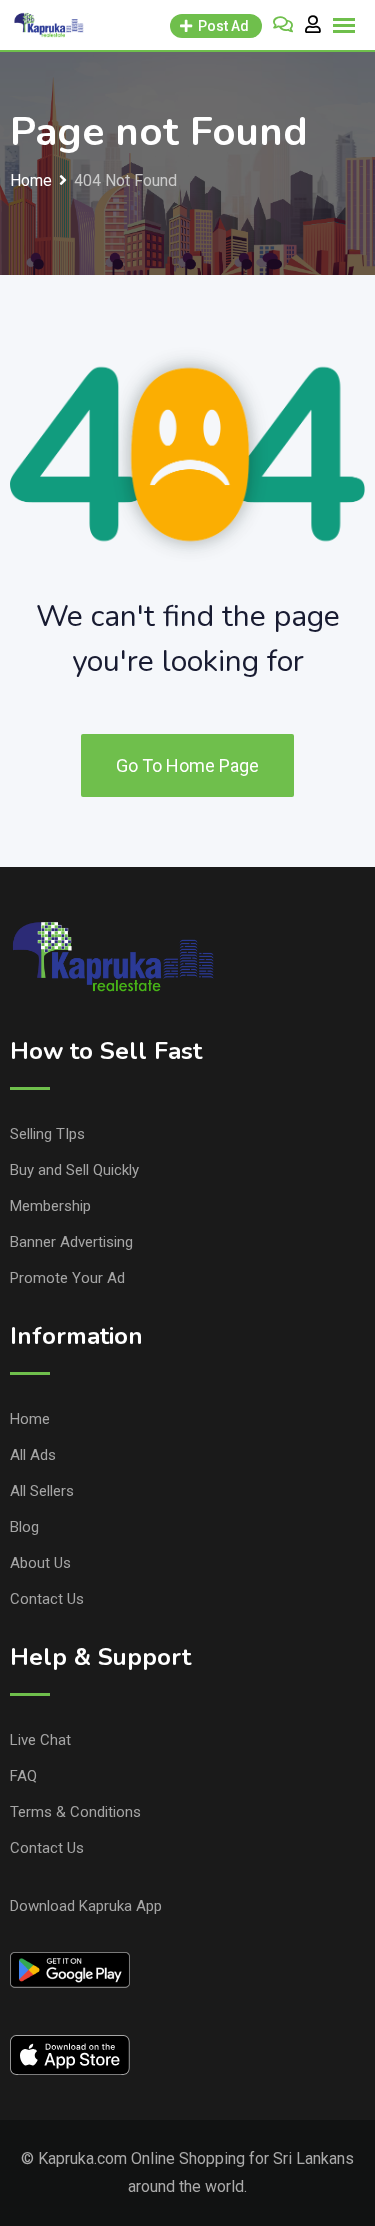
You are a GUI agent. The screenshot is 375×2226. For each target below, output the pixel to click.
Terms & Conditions (75, 1812)
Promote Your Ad (67, 1278)
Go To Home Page (187, 765)
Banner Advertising (71, 1242)
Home (30, 1419)
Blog (24, 1527)
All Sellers (42, 1491)
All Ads (33, 1455)
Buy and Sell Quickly (74, 1170)
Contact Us (47, 1599)
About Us (40, 1563)
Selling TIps (47, 1134)
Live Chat (40, 1740)
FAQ (23, 1776)
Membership (50, 1206)
